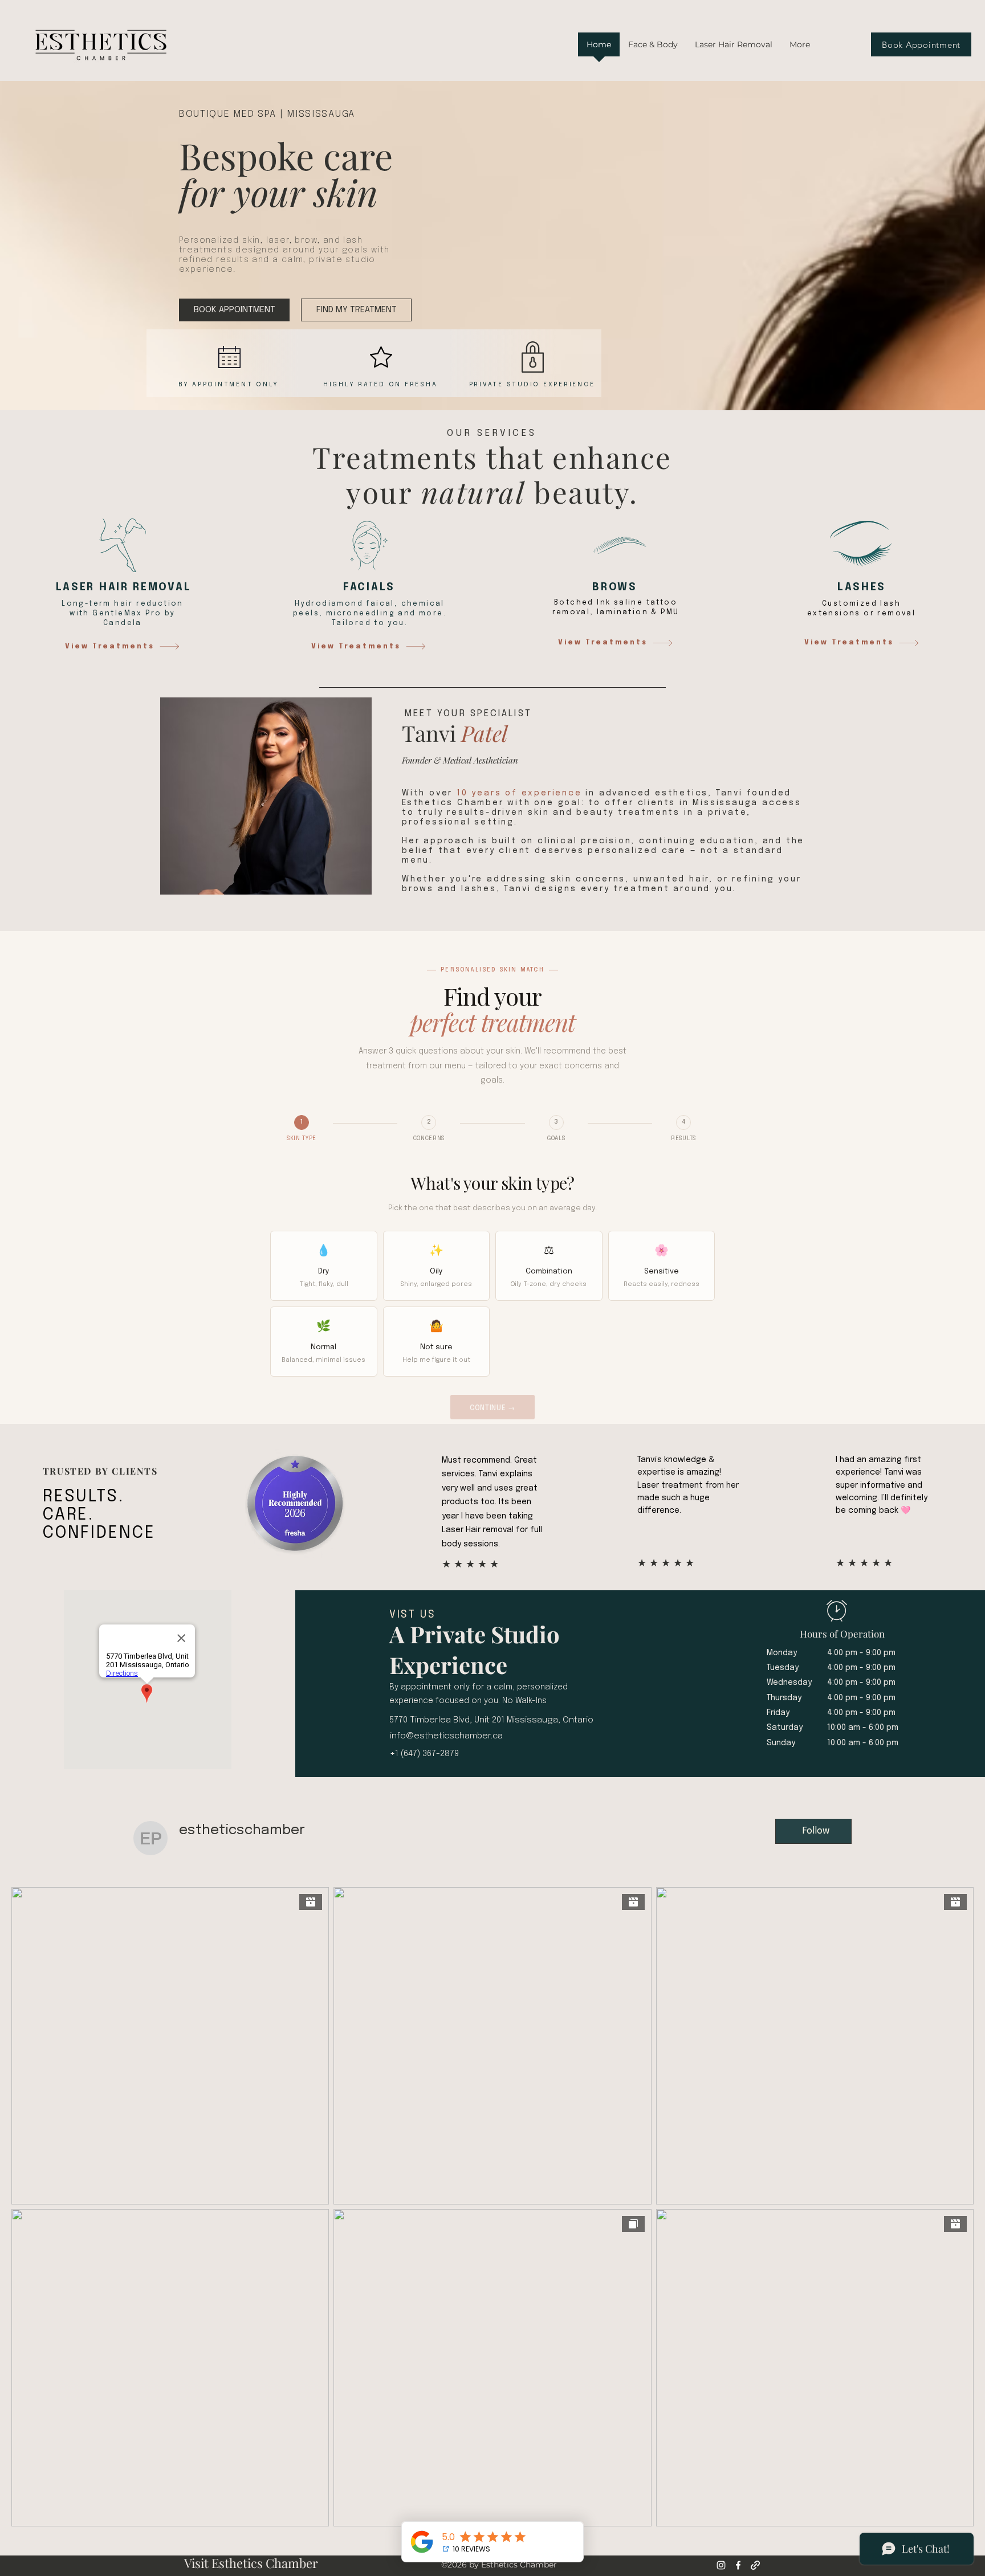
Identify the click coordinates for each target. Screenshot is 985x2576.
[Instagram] (721, 2565)
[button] (653, 48)
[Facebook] (738, 2565)
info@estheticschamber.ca (446, 1736)
